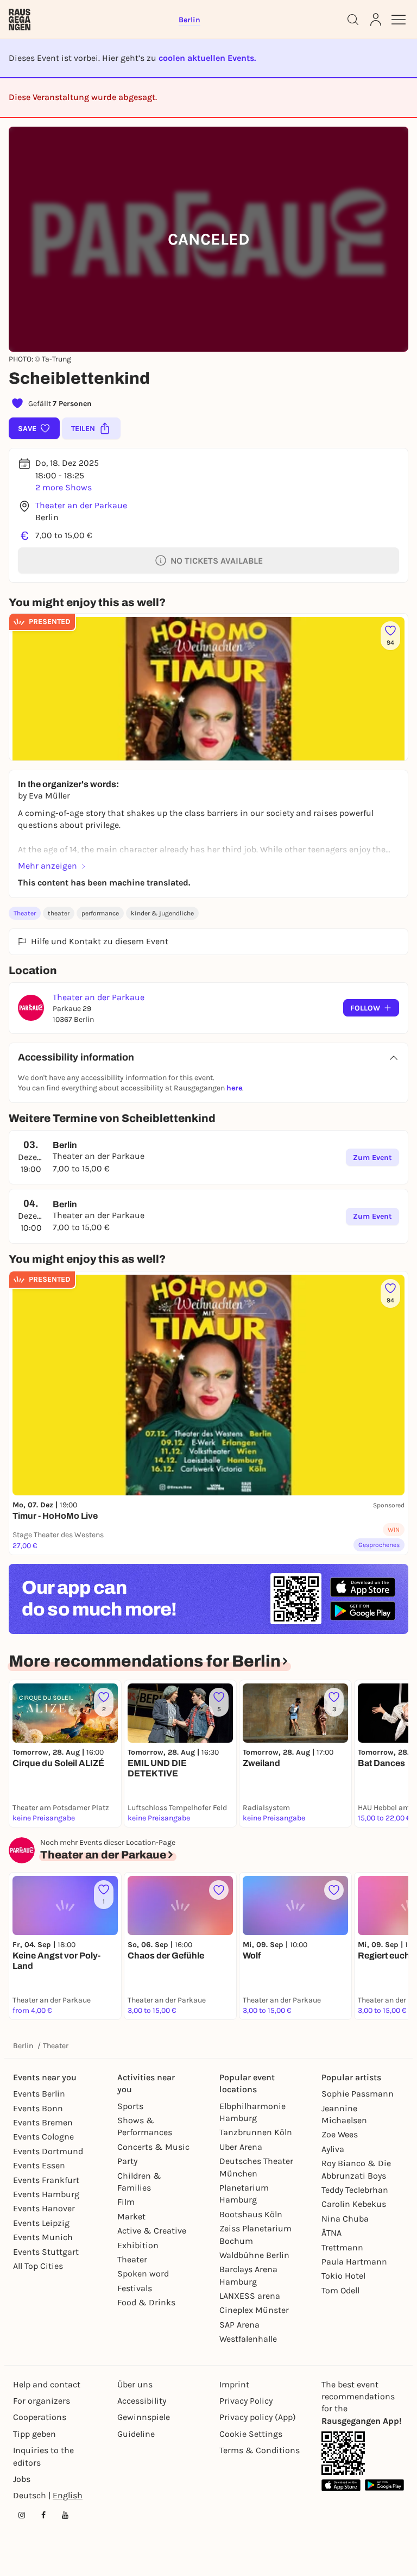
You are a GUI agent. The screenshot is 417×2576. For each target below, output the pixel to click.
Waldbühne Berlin (254, 2255)
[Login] (376, 20)
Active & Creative (152, 2231)
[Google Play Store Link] (384, 2485)
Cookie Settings (251, 2434)
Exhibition (138, 2245)
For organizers (42, 2401)
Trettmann (342, 2247)
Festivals (135, 2288)
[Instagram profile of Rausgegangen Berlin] (22, 2515)
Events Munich (43, 2237)
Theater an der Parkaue (81, 505)
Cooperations (40, 2417)
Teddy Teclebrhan (355, 2190)
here (234, 1088)
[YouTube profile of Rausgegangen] (65, 2515)
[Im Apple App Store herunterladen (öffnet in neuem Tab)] (363, 1587)
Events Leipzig (41, 2223)
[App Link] (343, 2453)
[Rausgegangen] (20, 20)
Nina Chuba (345, 2219)
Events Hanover (44, 2208)
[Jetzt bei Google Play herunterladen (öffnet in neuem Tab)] (363, 1611)
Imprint (234, 2384)
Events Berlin (39, 2094)
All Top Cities (38, 2266)
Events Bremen (43, 2122)
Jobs (22, 2479)
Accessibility (142, 2401)
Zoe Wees (340, 2134)
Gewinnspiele (144, 2417)
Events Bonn (38, 2108)
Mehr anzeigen (48, 866)
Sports (130, 2106)
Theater (25, 913)
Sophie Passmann (358, 2094)
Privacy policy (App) (258, 2417)
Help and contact (47, 2384)
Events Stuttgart (46, 2252)
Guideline (136, 2434)
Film (126, 2202)
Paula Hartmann (354, 2262)
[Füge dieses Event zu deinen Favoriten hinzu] (219, 1890)
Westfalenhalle (248, 2339)
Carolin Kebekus (354, 2204)
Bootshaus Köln (251, 2214)
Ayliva (333, 2149)
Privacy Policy (246, 2401)
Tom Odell (340, 2290)
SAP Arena (239, 2325)
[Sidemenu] (399, 20)
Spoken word (143, 2274)
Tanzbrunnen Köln (256, 2132)
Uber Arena (241, 2147)
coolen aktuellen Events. (207, 58)
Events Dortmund (48, 2151)
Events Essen (39, 2165)
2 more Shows (64, 487)
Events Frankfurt (46, 2180)
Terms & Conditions (260, 2450)
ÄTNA (331, 2233)
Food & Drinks (146, 2302)
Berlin (23, 2046)
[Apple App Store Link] (341, 2485)
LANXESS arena (250, 2296)
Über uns (135, 2384)
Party (127, 2161)
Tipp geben (34, 2434)
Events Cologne (43, 2137)
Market (131, 2216)
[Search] (353, 20)
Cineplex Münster (254, 2310)
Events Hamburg (46, 2194)
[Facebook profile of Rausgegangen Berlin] (43, 2515)
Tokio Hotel (343, 2276)
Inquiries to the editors (43, 2456)
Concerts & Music (153, 2147)
